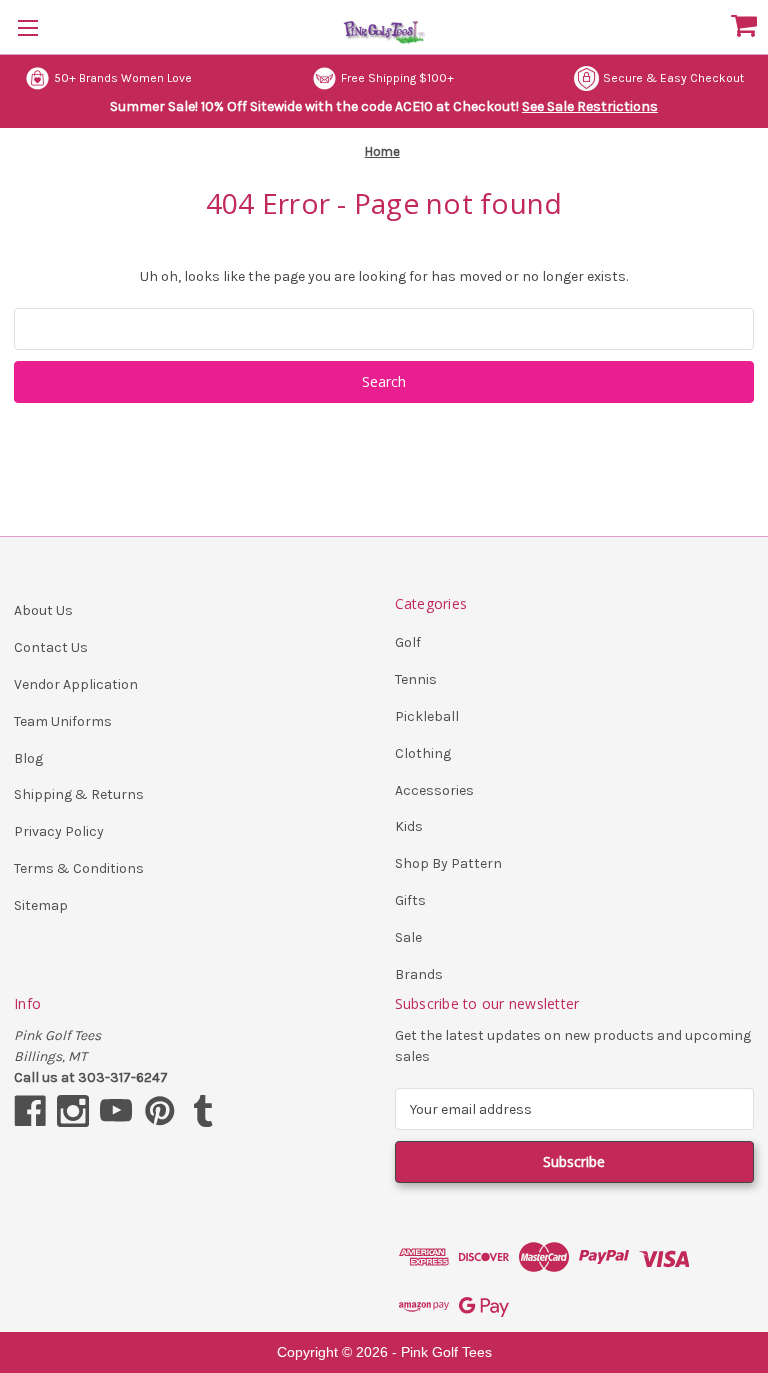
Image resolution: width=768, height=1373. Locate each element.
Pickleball (427, 716)
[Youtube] (116, 1111)
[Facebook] (30, 1111)
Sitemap (41, 905)
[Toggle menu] (27, 27)
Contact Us (51, 647)
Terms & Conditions (79, 868)
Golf (408, 642)
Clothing (423, 753)
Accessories (434, 790)
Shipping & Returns (79, 794)
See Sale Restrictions (590, 106)
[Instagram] (73, 1111)
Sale (408, 937)
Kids (409, 826)
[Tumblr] (203, 1111)
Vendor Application (76, 684)
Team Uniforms (63, 721)
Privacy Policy (59, 831)
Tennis (416, 679)
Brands (419, 974)
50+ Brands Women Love (123, 78)
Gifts (410, 900)
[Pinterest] (160, 1111)
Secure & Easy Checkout (673, 78)
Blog (28, 758)
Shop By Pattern (448, 863)
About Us (43, 610)
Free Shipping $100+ (397, 78)
